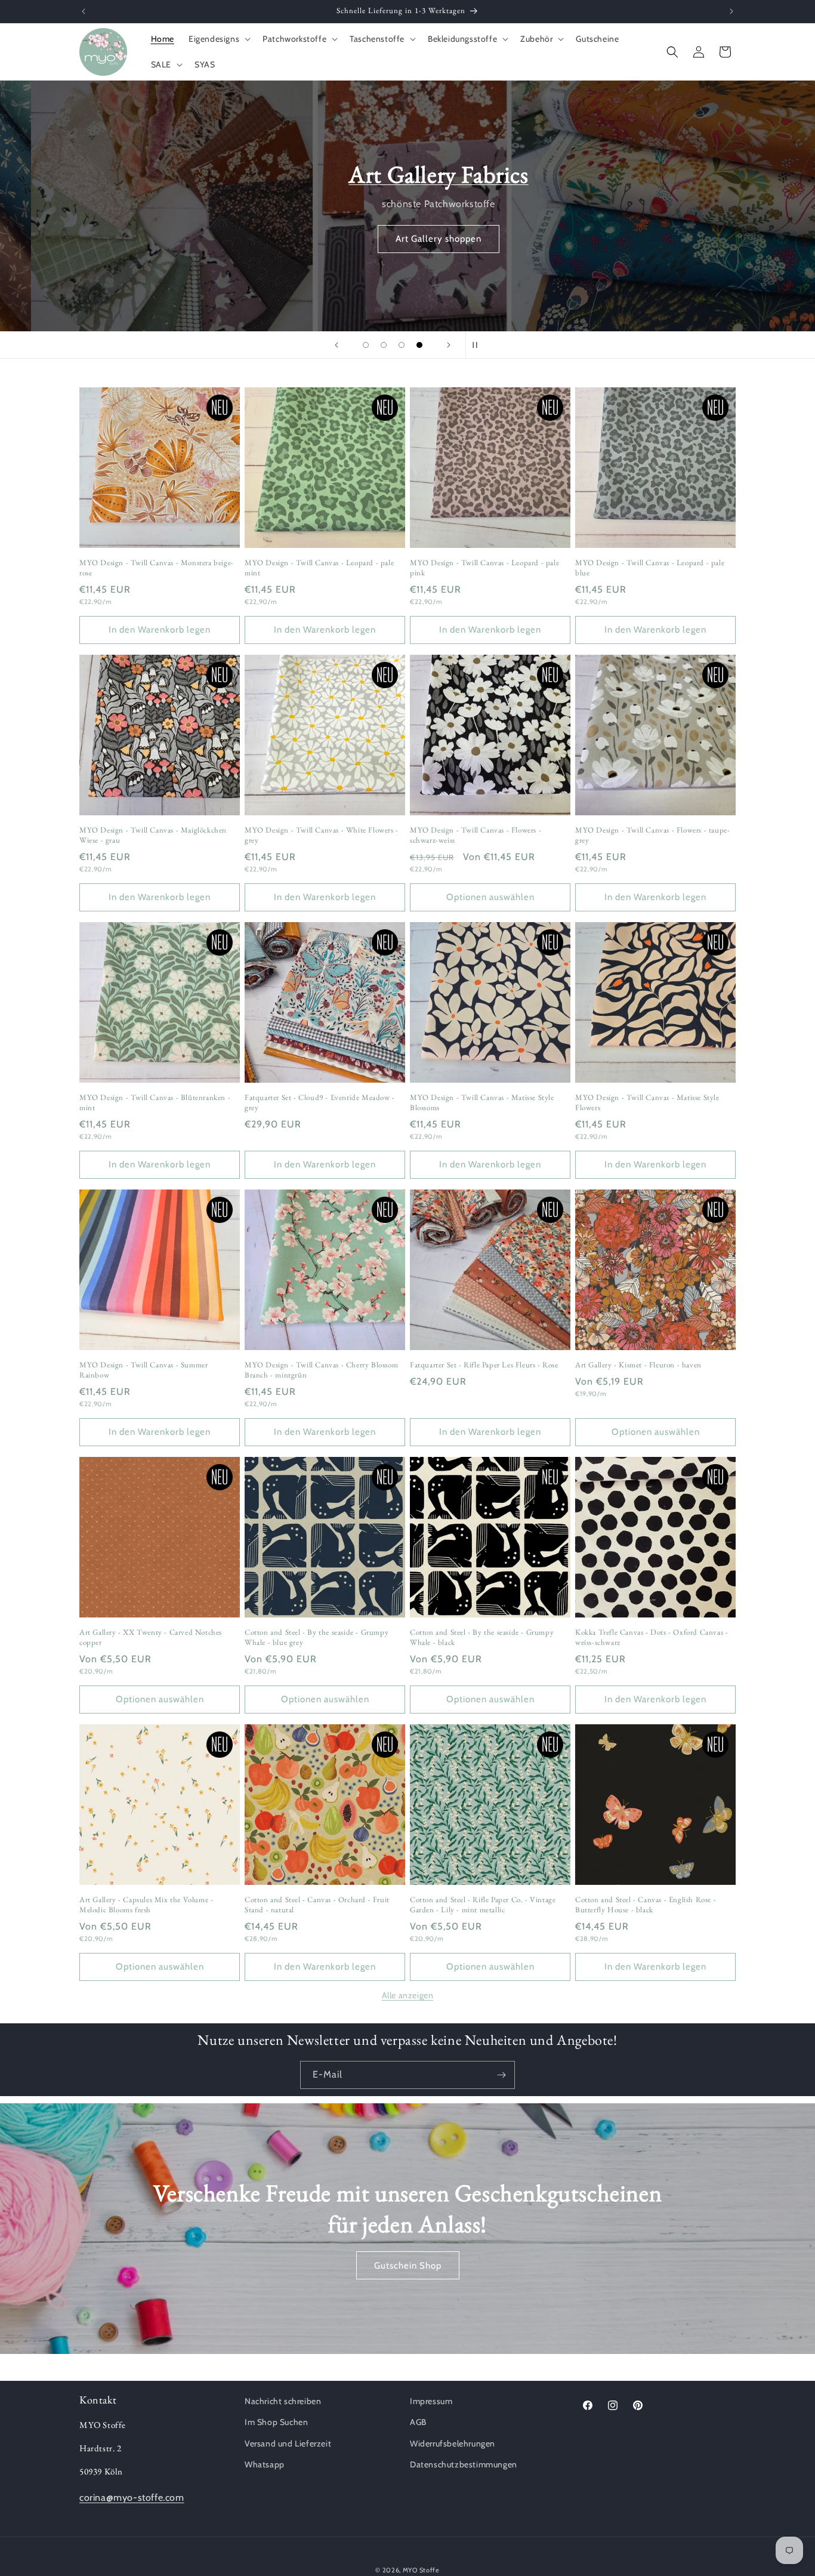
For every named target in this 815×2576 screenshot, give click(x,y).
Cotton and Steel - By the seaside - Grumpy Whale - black (482, 1637)
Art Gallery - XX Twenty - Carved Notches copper (151, 1637)
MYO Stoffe (421, 2570)
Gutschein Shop (408, 2266)
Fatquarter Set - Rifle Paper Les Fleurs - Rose (484, 1365)
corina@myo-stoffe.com (132, 2498)
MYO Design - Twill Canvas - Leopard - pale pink (484, 568)
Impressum (431, 2401)
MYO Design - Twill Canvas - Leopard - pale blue (650, 568)
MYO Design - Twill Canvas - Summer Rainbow (143, 1370)
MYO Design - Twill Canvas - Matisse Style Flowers (647, 1103)
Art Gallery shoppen (407, 239)
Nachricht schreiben (283, 2401)
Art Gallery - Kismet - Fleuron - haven (638, 1365)
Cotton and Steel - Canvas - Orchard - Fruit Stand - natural (317, 1905)
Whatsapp (265, 2464)
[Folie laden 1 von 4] (366, 345)
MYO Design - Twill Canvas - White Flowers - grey (322, 835)
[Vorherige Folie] (337, 345)
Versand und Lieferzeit (288, 2443)
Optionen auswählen (490, 897)
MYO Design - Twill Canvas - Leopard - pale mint (319, 568)
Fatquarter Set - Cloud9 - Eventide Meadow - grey (320, 1103)
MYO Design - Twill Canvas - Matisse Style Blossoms (482, 1103)
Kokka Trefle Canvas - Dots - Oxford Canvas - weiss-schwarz (652, 1637)
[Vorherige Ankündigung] (84, 11)
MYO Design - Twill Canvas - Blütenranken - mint (155, 1103)
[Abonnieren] (501, 2075)
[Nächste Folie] (449, 345)
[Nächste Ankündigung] (731, 11)
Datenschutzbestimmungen (464, 2464)
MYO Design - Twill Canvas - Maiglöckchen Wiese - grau (153, 835)
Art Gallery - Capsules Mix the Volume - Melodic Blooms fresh (146, 1905)
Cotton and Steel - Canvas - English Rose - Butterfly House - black (646, 1905)
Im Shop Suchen (276, 2422)
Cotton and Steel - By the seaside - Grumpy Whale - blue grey (317, 1637)
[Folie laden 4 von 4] (419, 345)
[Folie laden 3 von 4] (402, 345)
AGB (418, 2422)
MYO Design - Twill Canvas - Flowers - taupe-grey (652, 835)
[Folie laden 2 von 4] (384, 345)
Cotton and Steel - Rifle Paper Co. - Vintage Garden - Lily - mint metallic (483, 1905)
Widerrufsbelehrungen (453, 2443)
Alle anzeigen (408, 1995)
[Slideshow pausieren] (478, 345)
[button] (218, 39)
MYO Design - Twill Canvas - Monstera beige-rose (157, 568)
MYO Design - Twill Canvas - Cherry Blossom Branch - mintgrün (321, 1370)
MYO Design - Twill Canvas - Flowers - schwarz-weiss (476, 835)
